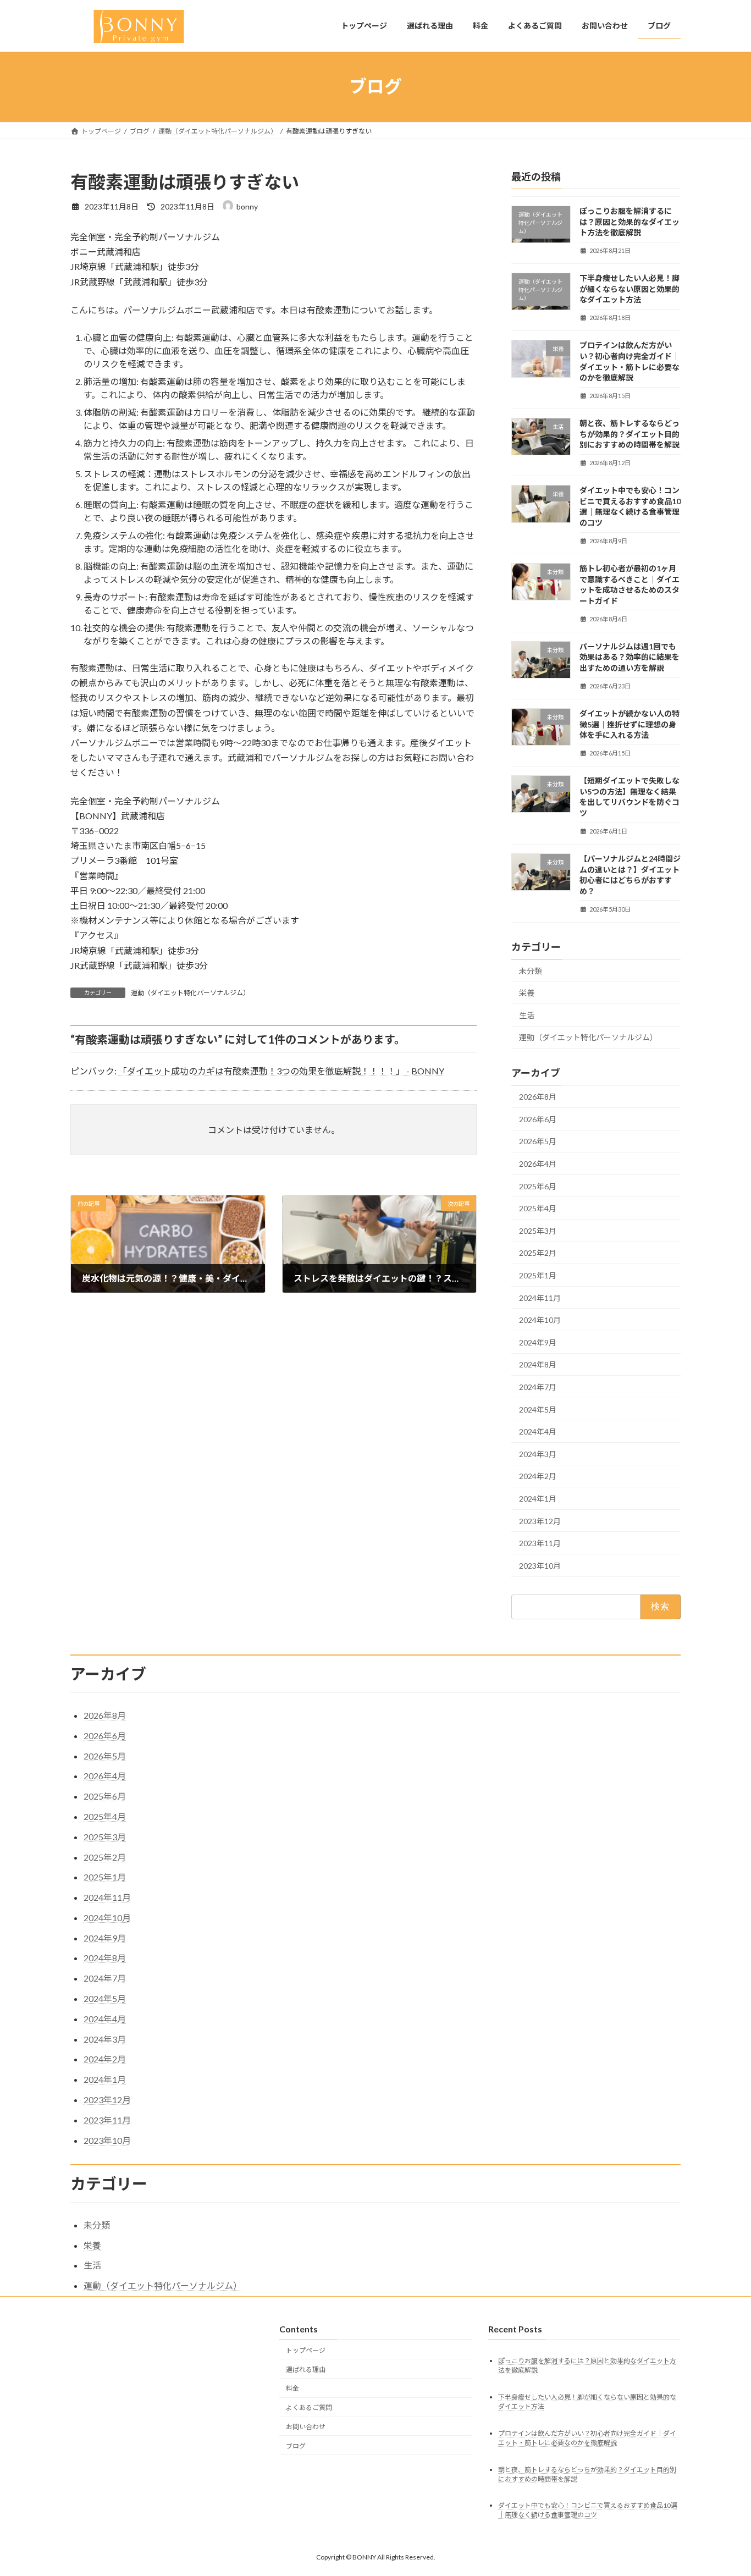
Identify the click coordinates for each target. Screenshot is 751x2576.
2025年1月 (538, 1275)
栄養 (527, 993)
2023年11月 (540, 1543)
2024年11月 (540, 1297)
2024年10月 (540, 1320)
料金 (292, 2389)
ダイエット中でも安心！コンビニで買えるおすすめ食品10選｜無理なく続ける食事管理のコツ (588, 2511)
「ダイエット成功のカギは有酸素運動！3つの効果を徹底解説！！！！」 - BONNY (281, 1071)
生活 (527, 1015)
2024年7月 (538, 1387)
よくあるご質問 (309, 2407)
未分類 (531, 970)
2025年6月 (538, 1186)
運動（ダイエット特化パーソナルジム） (190, 993)
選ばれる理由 (306, 2370)
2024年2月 (538, 1476)
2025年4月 (538, 1208)
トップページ (306, 2350)
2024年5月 (538, 1409)
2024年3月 (538, 1454)
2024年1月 (538, 1499)
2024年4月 (538, 1432)
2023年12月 (540, 1521)
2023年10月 (540, 1565)
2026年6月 (538, 1119)
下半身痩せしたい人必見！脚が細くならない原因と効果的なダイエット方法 (629, 289)
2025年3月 (538, 1230)
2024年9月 (538, 1342)
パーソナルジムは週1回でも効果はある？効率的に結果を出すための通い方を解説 (629, 657)
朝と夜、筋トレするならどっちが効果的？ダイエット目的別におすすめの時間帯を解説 (629, 434)
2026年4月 (538, 1164)
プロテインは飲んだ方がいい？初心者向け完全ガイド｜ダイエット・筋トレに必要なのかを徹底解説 (587, 2438)
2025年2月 (538, 1253)
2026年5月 (538, 1141)
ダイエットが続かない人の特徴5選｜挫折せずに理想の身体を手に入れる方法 (629, 724)
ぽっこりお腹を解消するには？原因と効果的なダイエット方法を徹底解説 (629, 222)
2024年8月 (538, 1364)
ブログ (296, 2446)
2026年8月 (538, 1097)
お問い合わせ (306, 2427)
